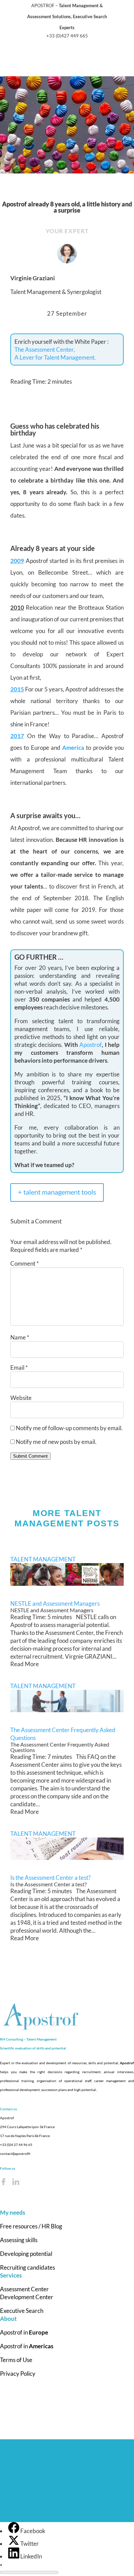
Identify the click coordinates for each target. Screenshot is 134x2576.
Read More (25, 1664)
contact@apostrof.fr (15, 2154)
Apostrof (91, 1045)
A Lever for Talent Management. (55, 357)
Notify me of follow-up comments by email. (69, 1428)
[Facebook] (14, 2531)
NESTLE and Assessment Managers (55, 1603)
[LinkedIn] (14, 2556)
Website (21, 1398)
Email (19, 1368)
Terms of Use (16, 2360)
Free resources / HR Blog (31, 2226)
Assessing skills (19, 2240)
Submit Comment (30, 1456)
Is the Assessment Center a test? (51, 1878)
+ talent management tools (57, 1192)
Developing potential (26, 2254)
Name (20, 1337)
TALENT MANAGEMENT (43, 1559)
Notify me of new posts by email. (56, 1442)
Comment (25, 1263)
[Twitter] (14, 2544)
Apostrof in (24, 2332)
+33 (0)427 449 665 (67, 36)
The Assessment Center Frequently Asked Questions (63, 1734)
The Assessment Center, (45, 349)
